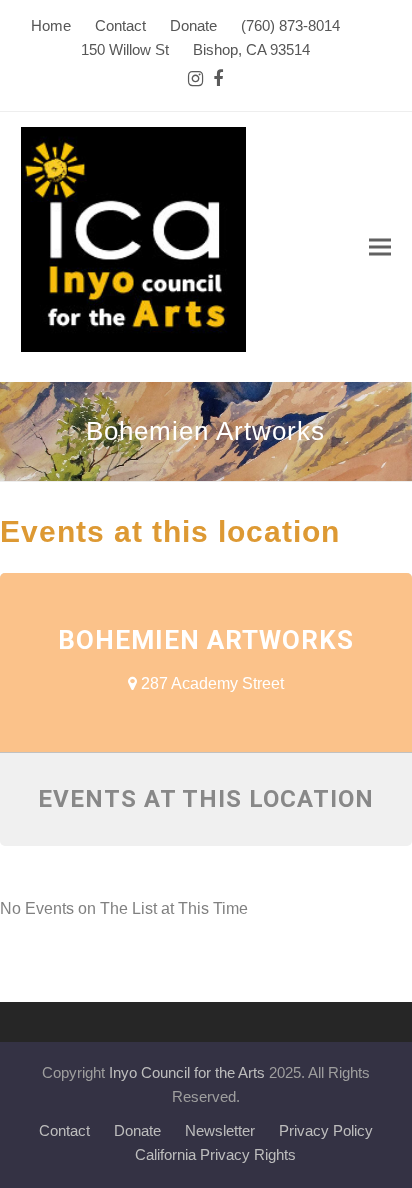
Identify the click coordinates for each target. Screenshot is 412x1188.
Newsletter (220, 1131)
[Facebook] (218, 79)
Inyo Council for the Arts (187, 1073)
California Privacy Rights (215, 1155)
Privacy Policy (326, 1131)
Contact (64, 1131)
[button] (380, 247)
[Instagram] (195, 79)
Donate (137, 1131)
